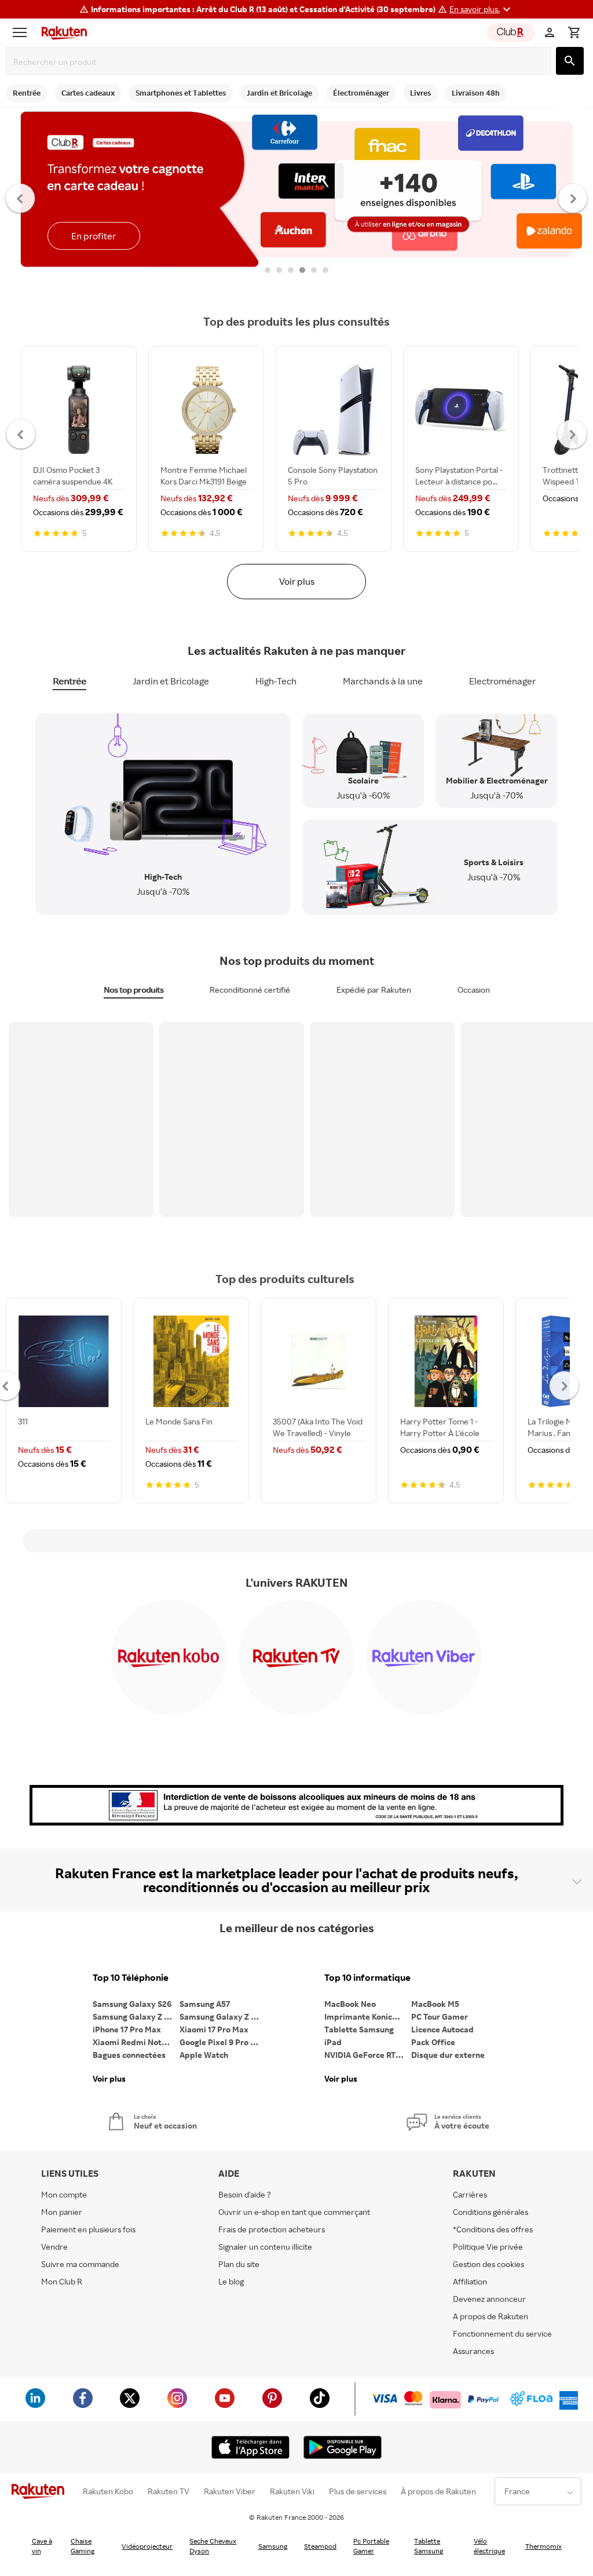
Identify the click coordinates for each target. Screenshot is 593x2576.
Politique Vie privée (488, 2247)
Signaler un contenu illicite (265, 2247)
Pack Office (433, 2042)
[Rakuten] (61, 32)
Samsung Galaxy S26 (132, 2004)
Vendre (54, 2247)
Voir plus (297, 581)
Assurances (473, 2351)
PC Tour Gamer (440, 2016)
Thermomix (543, 2546)
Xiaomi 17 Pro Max (214, 2029)
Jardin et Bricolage (171, 681)
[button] (482, 9)
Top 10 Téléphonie (131, 1978)
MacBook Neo (350, 2004)
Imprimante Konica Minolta (368, 2016)
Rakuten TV (169, 2491)
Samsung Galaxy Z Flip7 (136, 2016)
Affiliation (470, 2281)
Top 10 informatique (367, 1978)
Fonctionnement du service (502, 2333)
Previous (21, 198)
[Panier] (574, 32)
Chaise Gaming (83, 2546)
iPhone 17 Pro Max (127, 2029)
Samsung (273, 2546)
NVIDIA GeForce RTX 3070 (368, 2055)
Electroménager (502, 681)
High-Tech (276, 681)
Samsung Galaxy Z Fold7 (223, 2016)
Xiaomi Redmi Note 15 (134, 2042)
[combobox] (281, 62)
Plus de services (358, 2491)
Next (573, 198)
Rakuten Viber (230, 2491)
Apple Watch (204, 2055)
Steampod (320, 2546)
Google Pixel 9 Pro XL (220, 2042)
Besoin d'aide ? (245, 2194)
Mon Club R (62, 2281)
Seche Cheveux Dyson (213, 2546)
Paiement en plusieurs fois (88, 2229)
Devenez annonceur (489, 2299)
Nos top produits (133, 990)
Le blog (231, 2281)
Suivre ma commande (80, 2264)
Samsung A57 (205, 2004)
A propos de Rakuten (490, 2316)
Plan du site (239, 2264)
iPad (333, 2042)
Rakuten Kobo (108, 2491)
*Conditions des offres (493, 2229)
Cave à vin (42, 2546)
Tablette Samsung (359, 2029)
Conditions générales (490, 2212)
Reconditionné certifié (250, 990)
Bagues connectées (129, 2055)
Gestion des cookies (488, 2264)
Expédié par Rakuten (374, 990)
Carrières (470, 2194)
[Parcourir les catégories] (23, 32)
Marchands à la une (383, 681)
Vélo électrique (489, 2546)
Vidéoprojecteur (147, 2546)
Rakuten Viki (292, 2491)
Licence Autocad (442, 2029)
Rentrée (69, 681)
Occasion (474, 990)
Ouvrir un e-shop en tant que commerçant (294, 2212)
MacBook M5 (435, 2004)
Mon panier (62, 2212)
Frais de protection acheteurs (272, 2229)
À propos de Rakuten (438, 2491)
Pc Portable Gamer (371, 2546)
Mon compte (64, 2194)
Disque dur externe (448, 2055)
